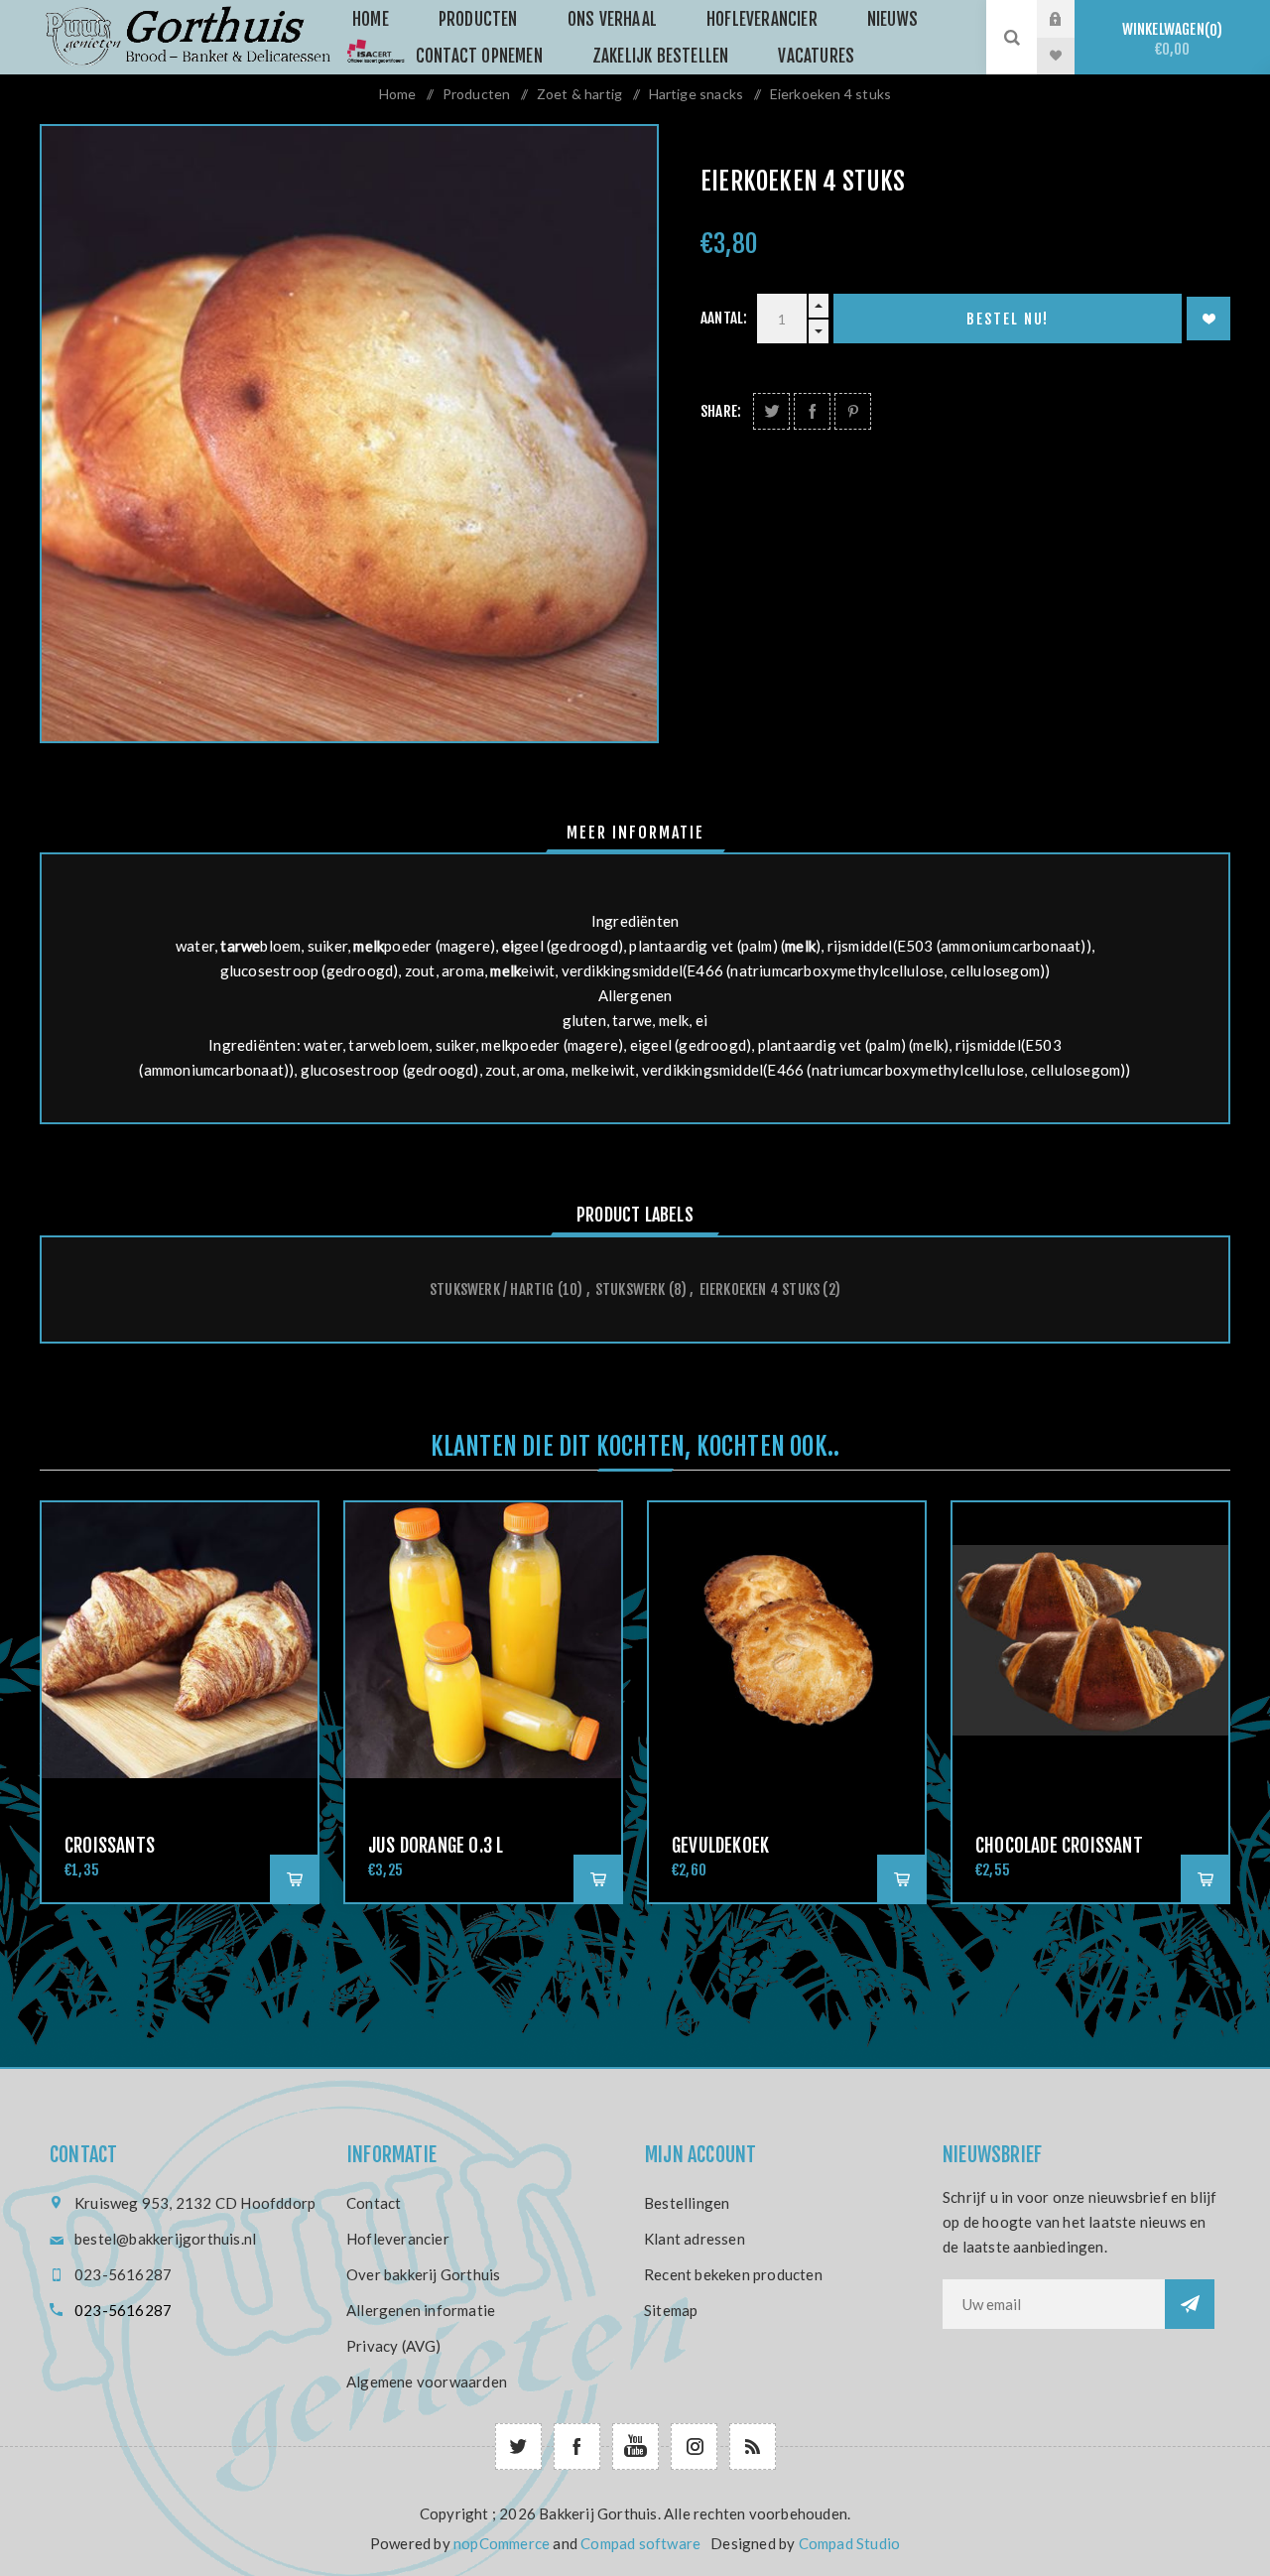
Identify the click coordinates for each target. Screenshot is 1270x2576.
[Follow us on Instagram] (694, 2447)
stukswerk (631, 1289)
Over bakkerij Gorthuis (423, 2274)
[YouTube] (635, 2447)
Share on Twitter (771, 411)
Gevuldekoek (720, 1846)
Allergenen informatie (421, 2310)
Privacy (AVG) (394, 2346)
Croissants (110, 1846)
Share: (721, 411)
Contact (374, 2203)
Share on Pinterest (853, 411)
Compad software (640, 2543)
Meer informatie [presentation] (635, 833)
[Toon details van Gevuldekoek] (787, 1640)
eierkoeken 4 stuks (760, 1289)
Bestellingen (687, 2203)
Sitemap (671, 2310)
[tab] (635, 833)
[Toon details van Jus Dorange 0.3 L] (483, 1640)
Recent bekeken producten (733, 2274)
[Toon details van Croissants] (180, 1640)
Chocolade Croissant (1059, 1846)
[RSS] (753, 2447)
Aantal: (724, 318)
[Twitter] (518, 2447)
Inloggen (1071, 19)
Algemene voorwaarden (427, 2382)
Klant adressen (695, 2239)
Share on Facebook (812, 411)
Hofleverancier (398, 2239)
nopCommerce (502, 2543)
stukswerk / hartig (492, 1289)
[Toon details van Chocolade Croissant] (1090, 1640)
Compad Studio (850, 2543)
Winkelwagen (1170, 39)
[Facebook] (577, 2447)
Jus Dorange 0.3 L (436, 1846)
